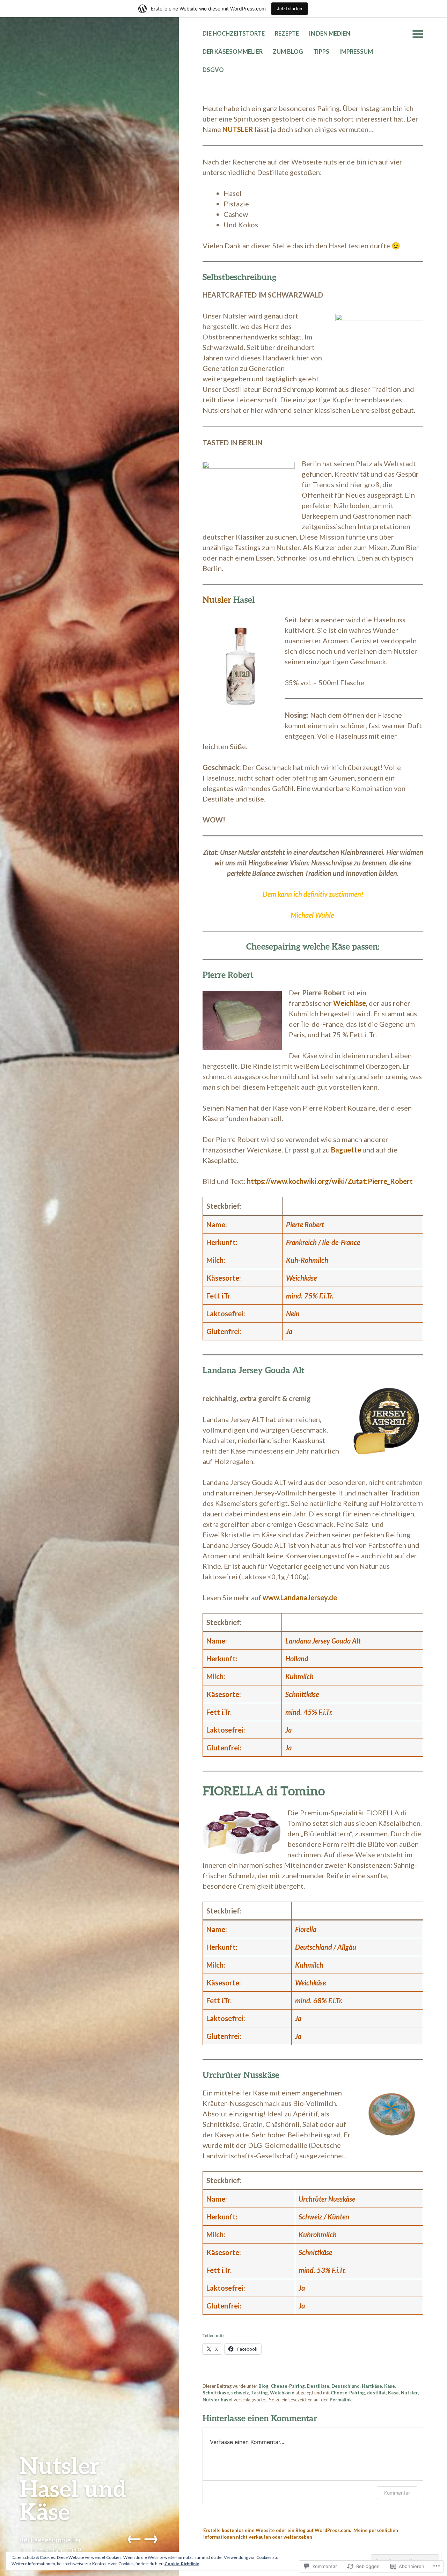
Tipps (321, 52)
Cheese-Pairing (288, 2386)
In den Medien (330, 34)
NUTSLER (238, 129)
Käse (390, 2386)
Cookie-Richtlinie (182, 2564)
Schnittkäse (216, 2393)
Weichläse (350, 1003)
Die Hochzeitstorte (234, 34)
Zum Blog (288, 52)
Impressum (356, 52)
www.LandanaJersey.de (300, 1597)
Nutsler (217, 599)
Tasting (259, 2393)
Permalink (341, 2400)
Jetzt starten (290, 9)
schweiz (240, 2393)
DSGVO (213, 70)
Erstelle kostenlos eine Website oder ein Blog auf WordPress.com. (277, 2530)
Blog (263, 2386)
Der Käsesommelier (233, 52)
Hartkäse (372, 2386)
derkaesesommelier (51, 2540)
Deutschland (346, 2386)
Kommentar (397, 2493)
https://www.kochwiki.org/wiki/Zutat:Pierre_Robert (330, 1181)
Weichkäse (282, 2393)
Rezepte (287, 34)
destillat (376, 2393)
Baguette (346, 1150)
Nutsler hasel (218, 2400)
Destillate (318, 2386)
